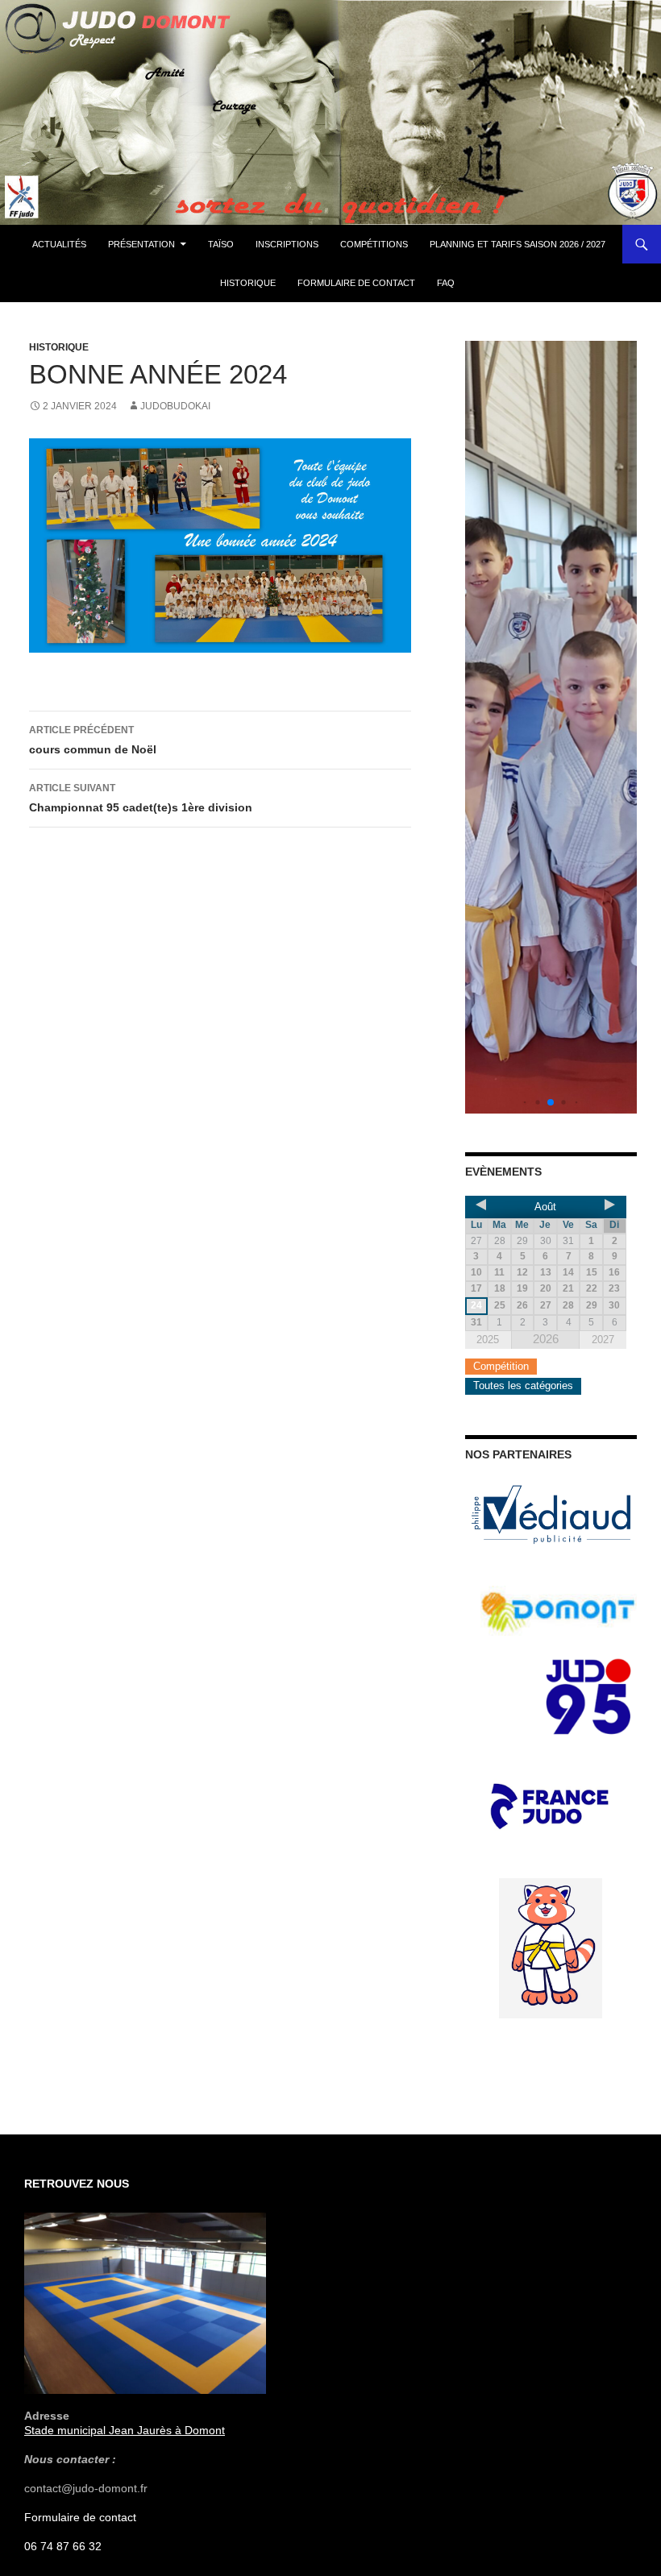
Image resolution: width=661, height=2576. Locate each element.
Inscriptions (287, 244)
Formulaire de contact (356, 283)
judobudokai (175, 406)
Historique (248, 283)
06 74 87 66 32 (63, 2546)
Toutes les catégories (523, 1385)
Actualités (59, 244)
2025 (488, 1340)
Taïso (221, 244)
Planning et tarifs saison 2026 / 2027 (518, 244)
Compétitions (374, 244)
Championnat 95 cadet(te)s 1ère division (141, 798)
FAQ (446, 283)
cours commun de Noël (93, 740)
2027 (603, 1340)
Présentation (141, 244)
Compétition (501, 1366)
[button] (525, 1102)
